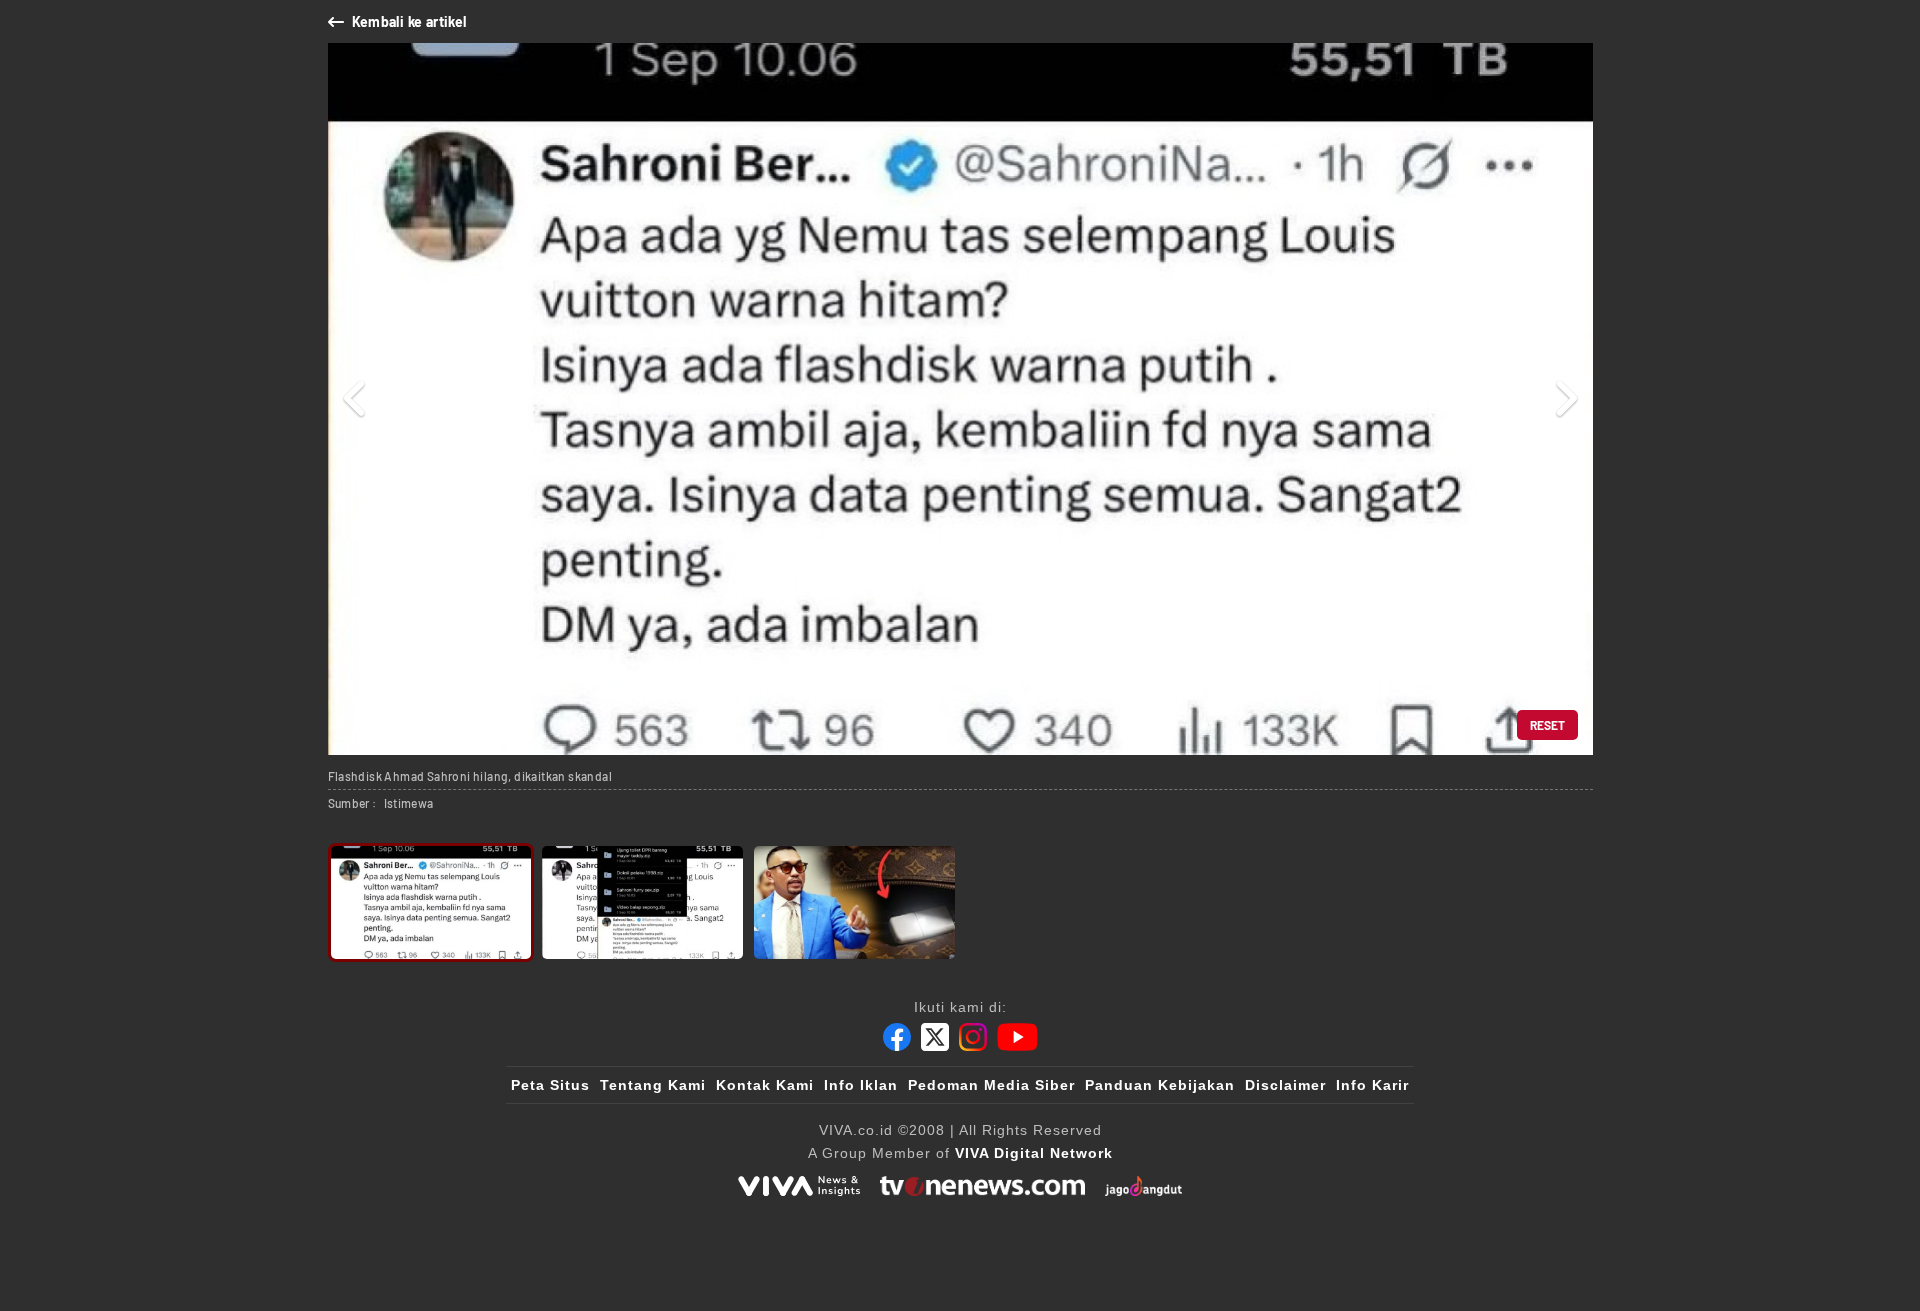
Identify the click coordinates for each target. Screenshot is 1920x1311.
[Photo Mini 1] (431, 902)
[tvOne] (982, 1186)
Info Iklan (861, 1085)
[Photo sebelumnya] (355, 399)
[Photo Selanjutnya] (1565, 399)
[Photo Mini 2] (642, 902)
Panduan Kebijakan (1160, 1085)
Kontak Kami (765, 1085)
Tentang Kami (653, 1085)
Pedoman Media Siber (991, 1085)
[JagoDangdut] (1143, 1186)
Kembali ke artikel (409, 21)
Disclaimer (1285, 1085)
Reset (1547, 725)
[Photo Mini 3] (854, 902)
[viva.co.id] (799, 1186)
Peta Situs (550, 1085)
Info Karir (1372, 1085)
